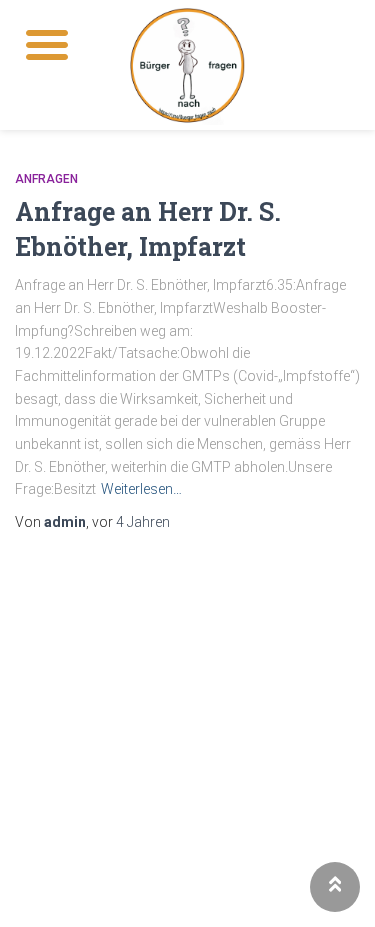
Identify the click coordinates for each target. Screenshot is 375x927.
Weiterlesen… (141, 489)
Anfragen (46, 179)
